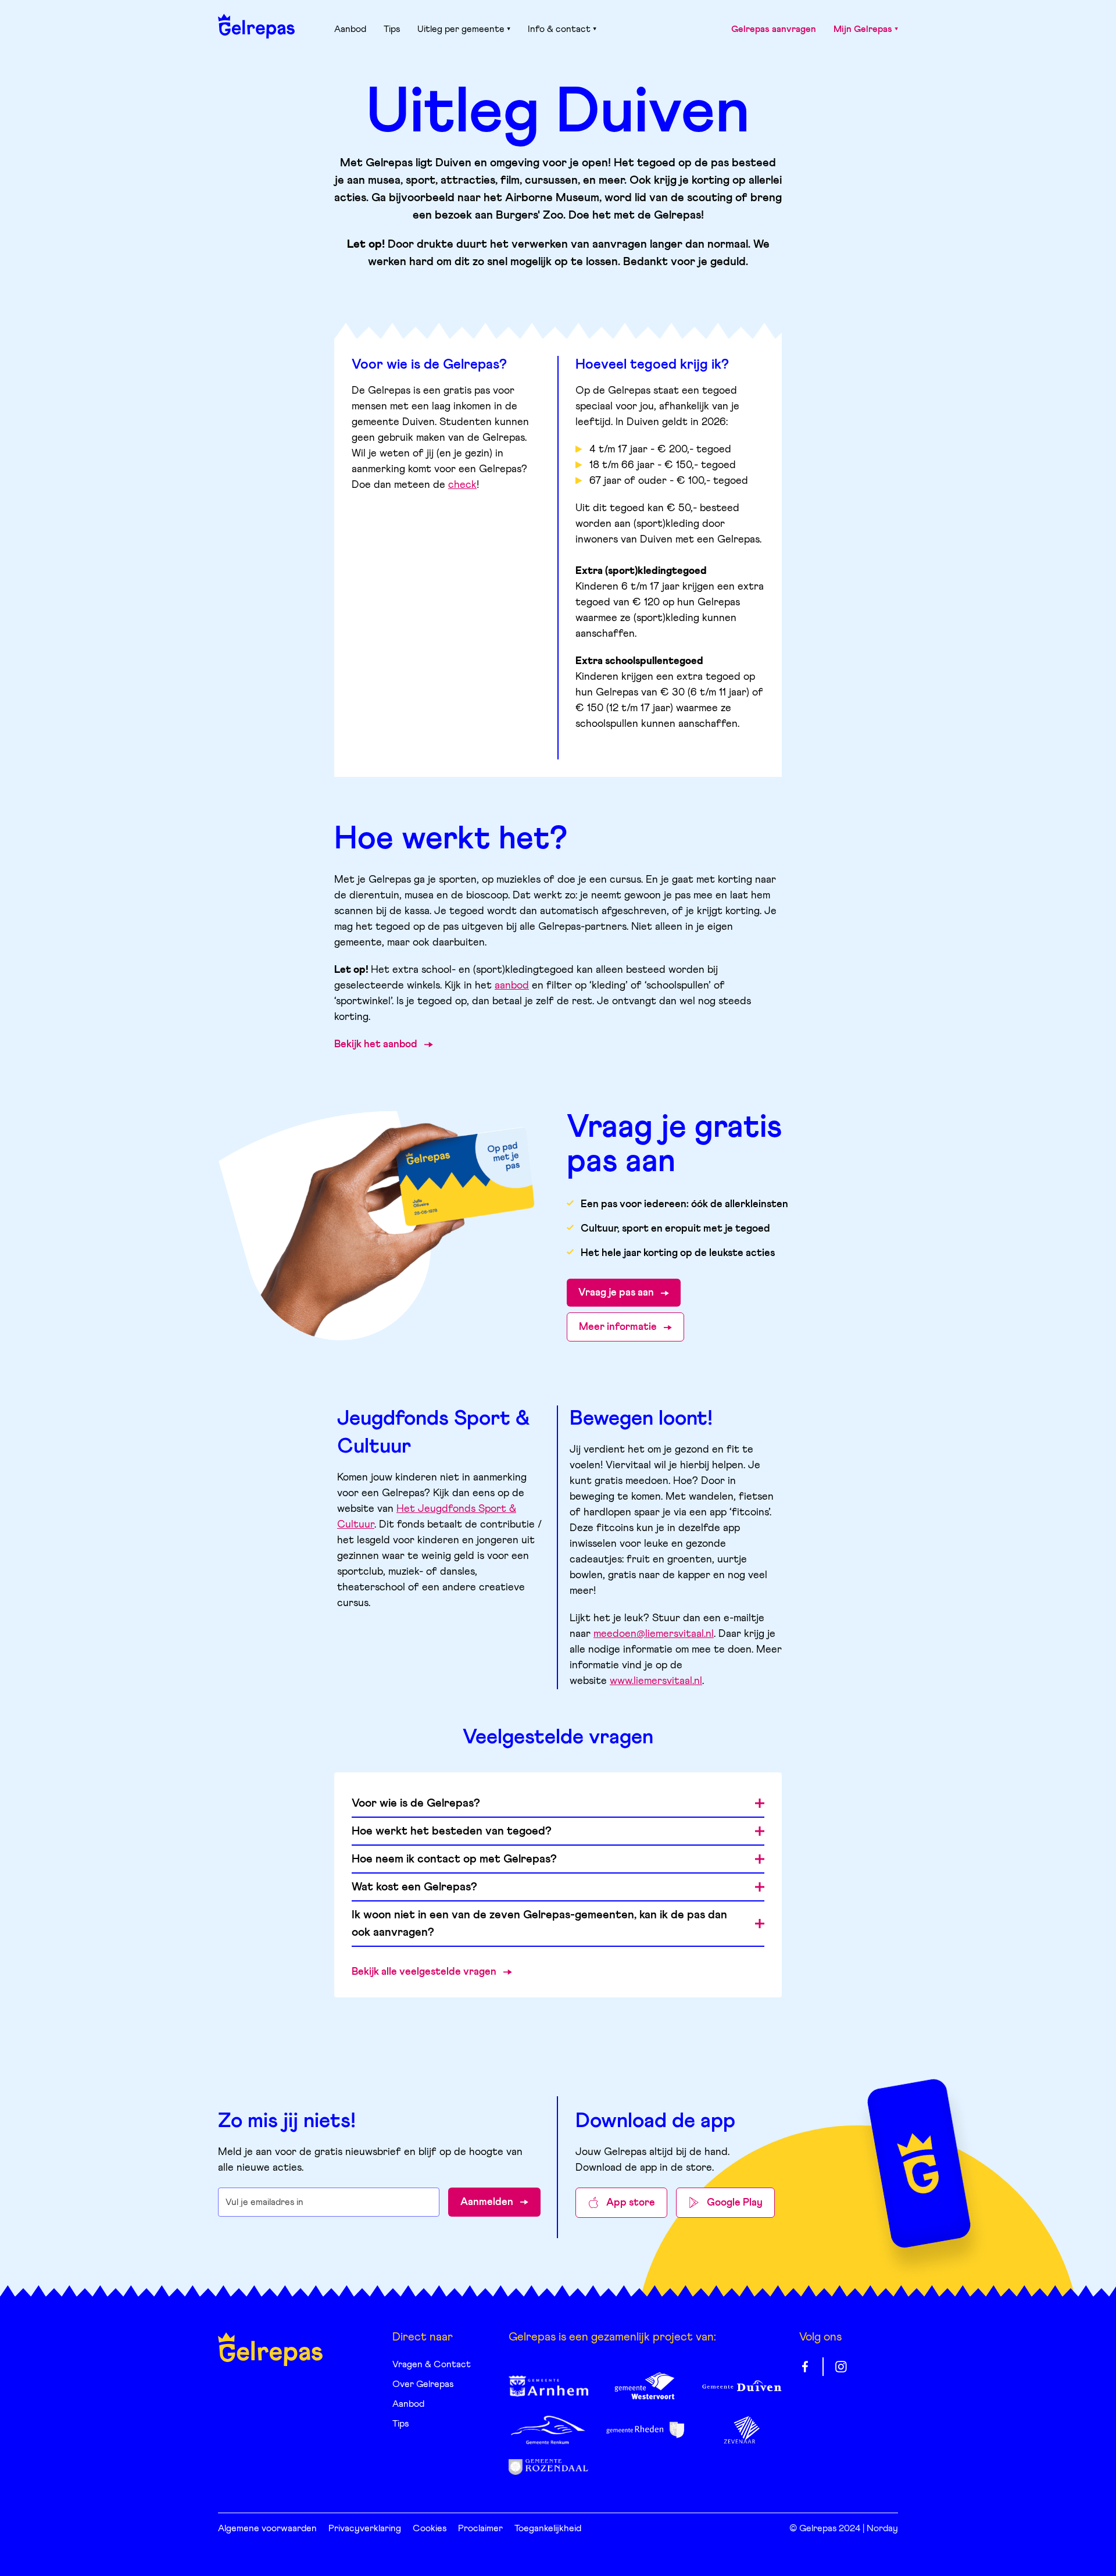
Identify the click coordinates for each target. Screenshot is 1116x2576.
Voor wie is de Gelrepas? (416, 1803)
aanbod (512, 986)
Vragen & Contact (432, 2364)
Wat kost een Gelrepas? (414, 1887)
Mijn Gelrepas (863, 29)
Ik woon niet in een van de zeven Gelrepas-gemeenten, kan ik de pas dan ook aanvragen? (539, 1924)
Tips (392, 29)
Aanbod (350, 29)
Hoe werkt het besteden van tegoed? (452, 1831)
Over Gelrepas (423, 2384)
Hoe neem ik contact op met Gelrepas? (454, 1859)
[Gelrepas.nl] (256, 26)
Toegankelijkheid (548, 2528)
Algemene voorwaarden (267, 2528)
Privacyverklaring (365, 2528)
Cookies (430, 2528)
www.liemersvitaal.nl (656, 1681)
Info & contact (559, 29)
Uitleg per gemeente (461, 29)
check (462, 485)
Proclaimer (480, 2528)
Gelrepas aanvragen (774, 29)
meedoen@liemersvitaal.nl (654, 1634)
